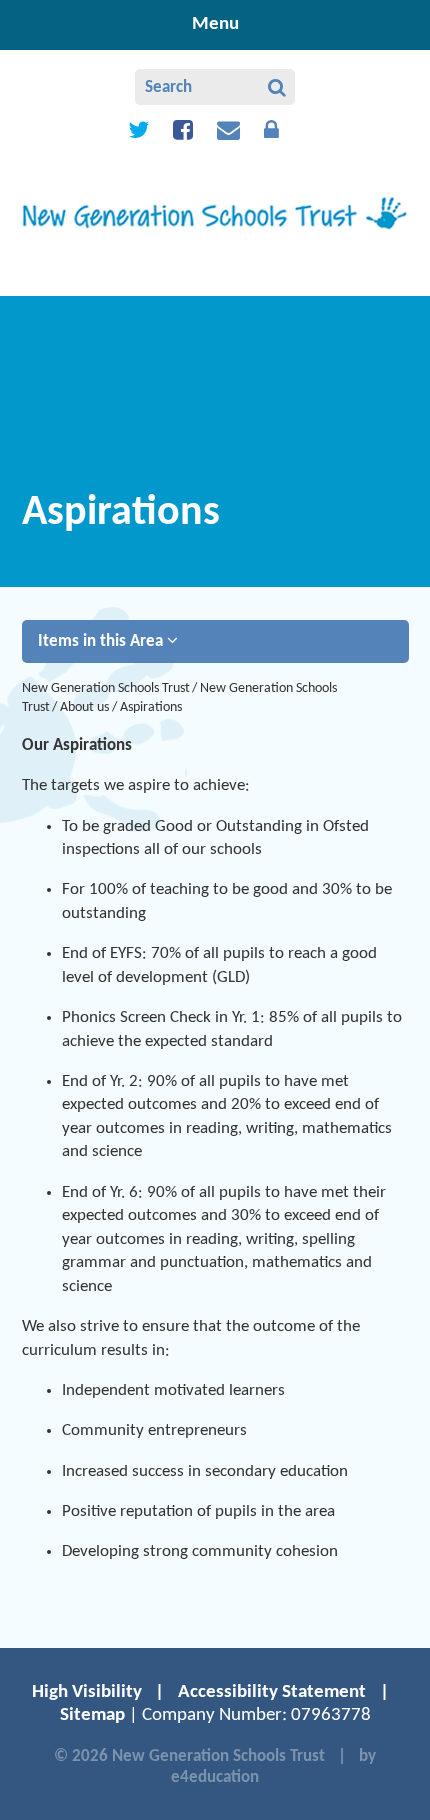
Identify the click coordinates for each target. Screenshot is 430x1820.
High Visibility (87, 1692)
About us (84, 707)
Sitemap (92, 1715)
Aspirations (151, 707)
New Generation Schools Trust (106, 688)
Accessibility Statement (272, 1692)
